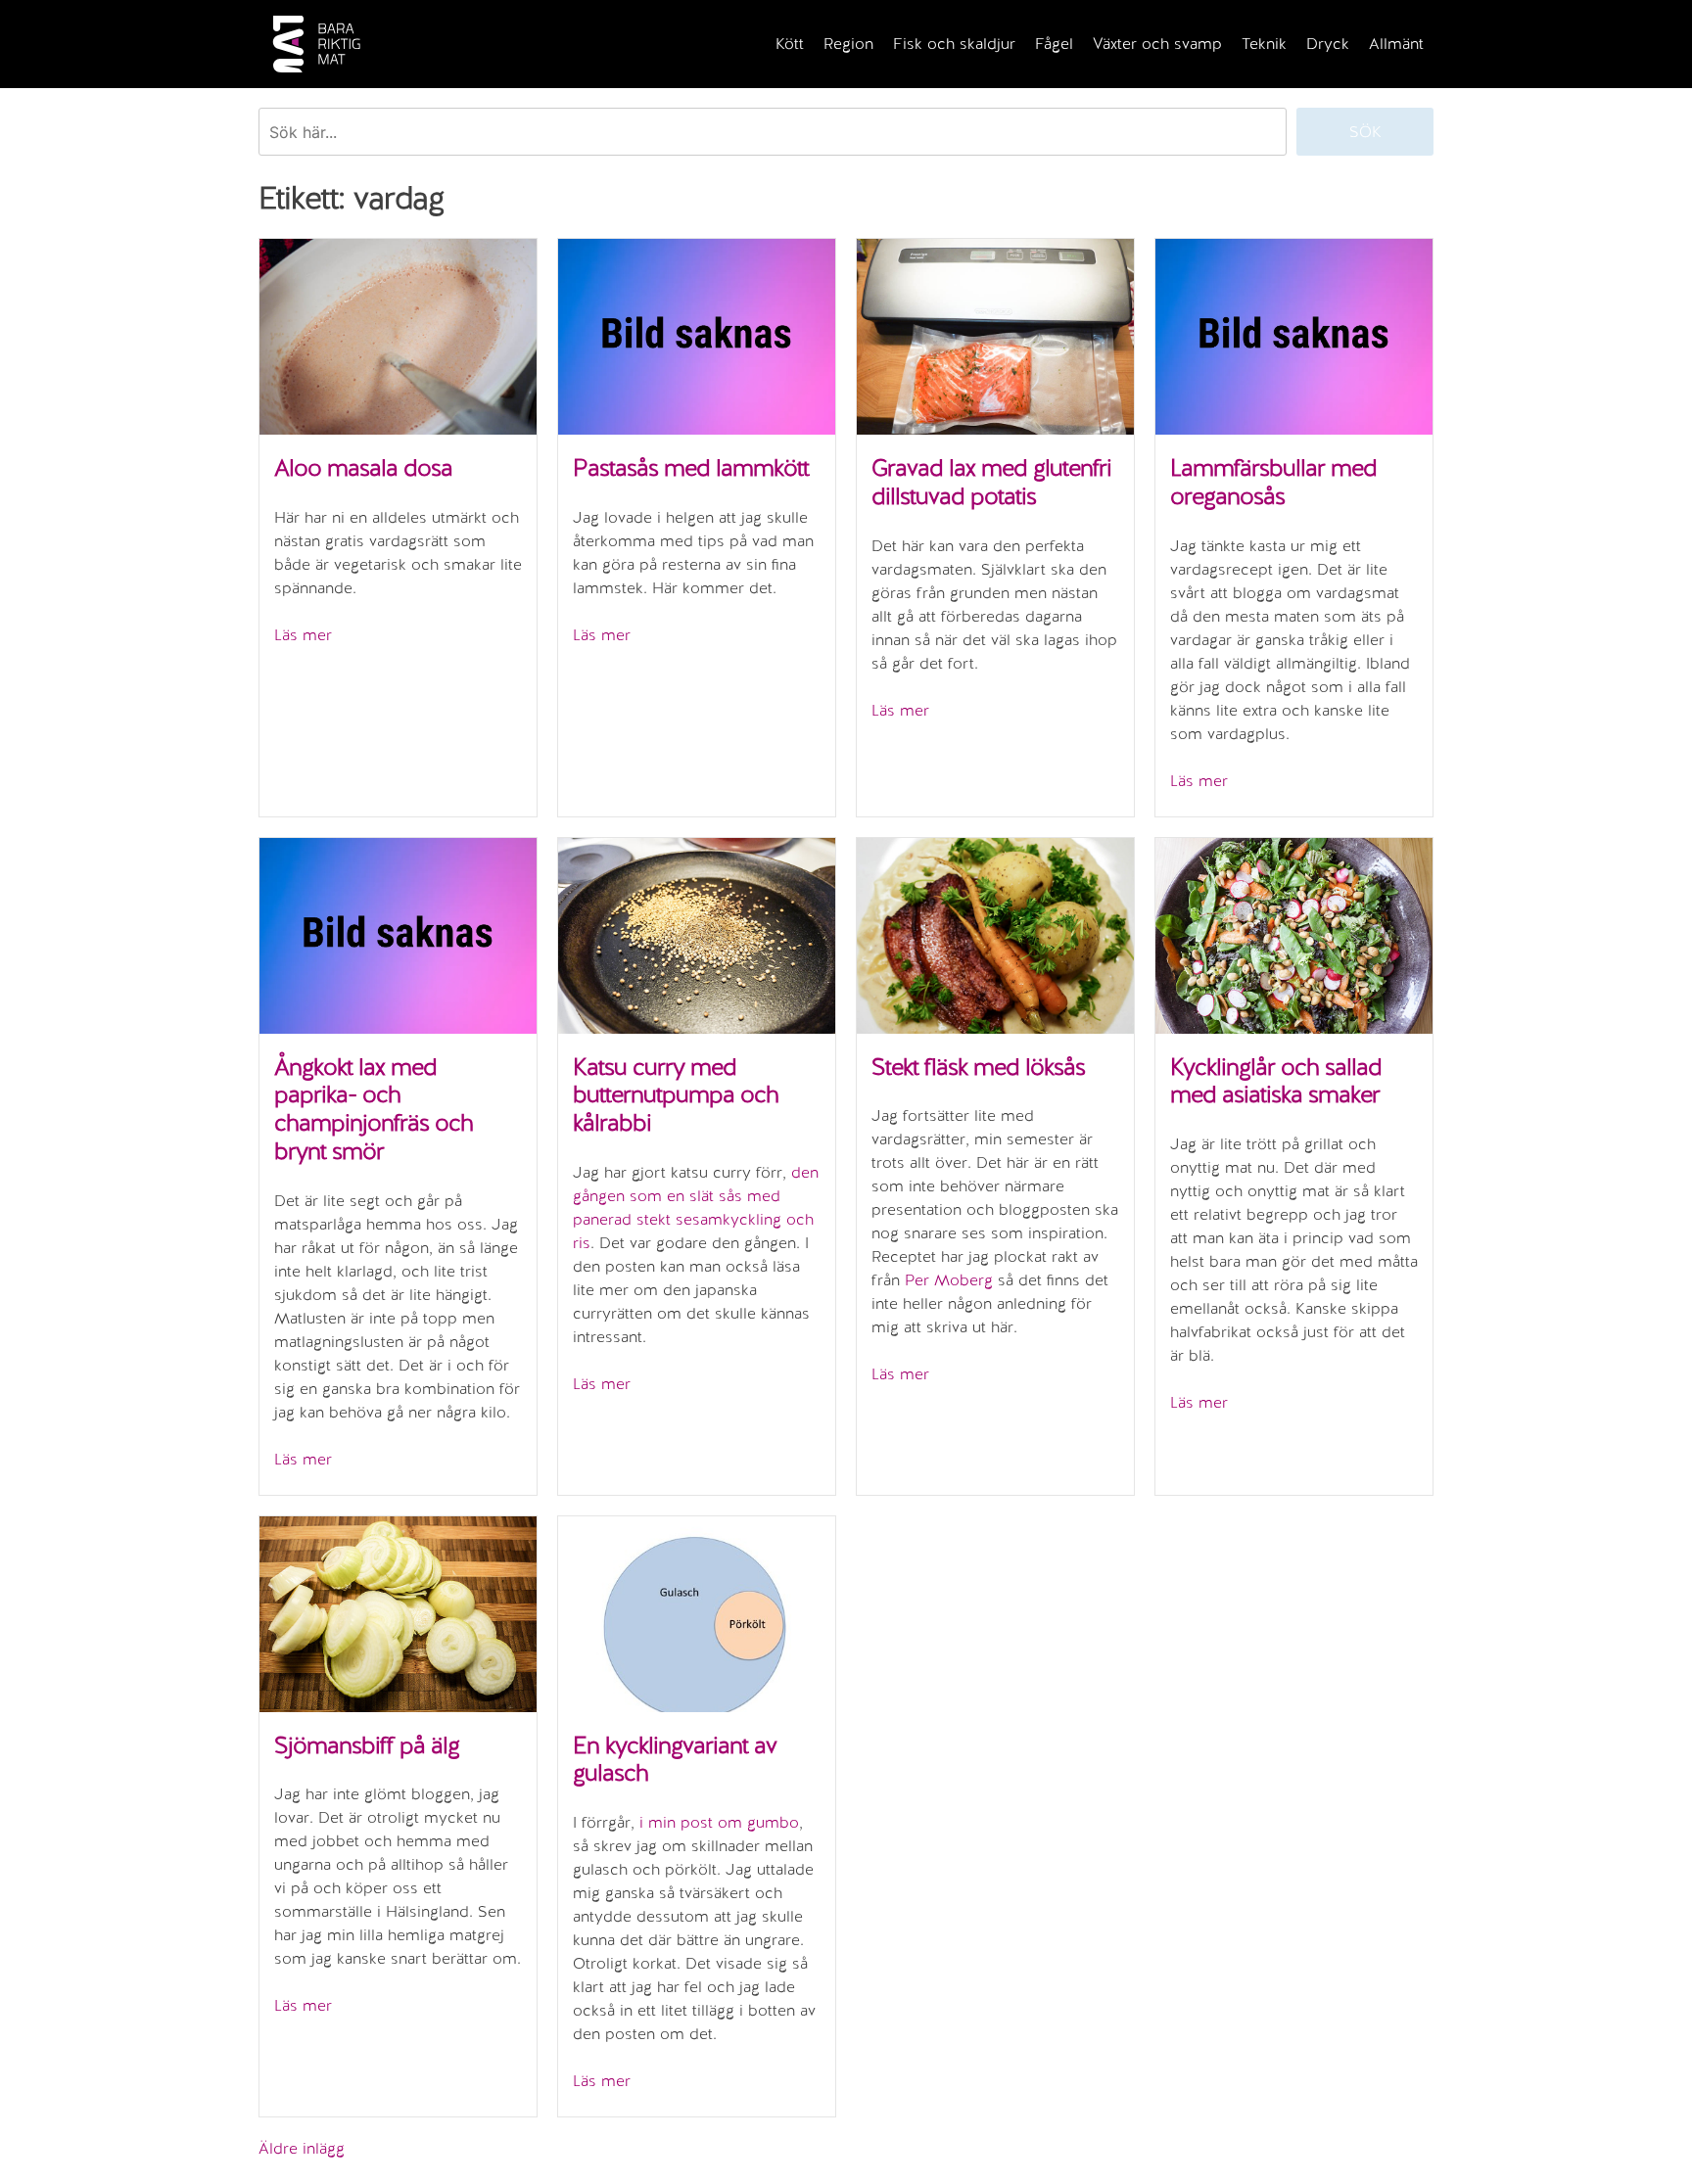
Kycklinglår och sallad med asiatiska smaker (1276, 1081)
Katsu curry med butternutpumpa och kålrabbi (676, 1095)
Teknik (1264, 44)
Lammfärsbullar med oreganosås (1273, 482)
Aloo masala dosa (363, 467)
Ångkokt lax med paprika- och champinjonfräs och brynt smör (374, 1109)
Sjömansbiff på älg (367, 1745)
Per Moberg (949, 1280)
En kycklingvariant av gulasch (675, 1759)
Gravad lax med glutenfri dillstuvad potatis (991, 482)
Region (848, 44)
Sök (1365, 132)
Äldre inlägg (302, 2148)
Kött (790, 44)
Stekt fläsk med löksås (978, 1067)
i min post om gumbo (719, 1822)
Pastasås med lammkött (691, 467)
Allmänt (1396, 44)
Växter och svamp (1157, 44)
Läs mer (303, 635)
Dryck (1328, 44)
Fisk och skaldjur (954, 44)
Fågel (1054, 44)
